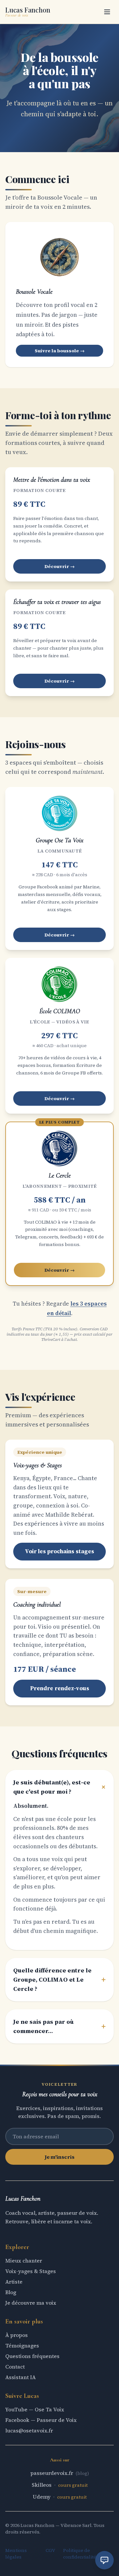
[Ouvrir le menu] (107, 12)
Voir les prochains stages (59, 1551)
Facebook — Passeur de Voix (41, 2420)
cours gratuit (73, 2485)
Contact (15, 2367)
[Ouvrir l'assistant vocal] (104, 2560)
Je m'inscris (59, 2157)
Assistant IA (20, 2377)
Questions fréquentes (32, 2356)
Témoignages (22, 2346)
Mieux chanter (24, 2261)
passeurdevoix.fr (52, 2473)
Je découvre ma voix (31, 2303)
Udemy (42, 2497)
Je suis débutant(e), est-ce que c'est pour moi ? (59, 1787)
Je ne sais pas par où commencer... (59, 2026)
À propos (17, 2335)
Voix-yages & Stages (31, 2271)
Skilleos (42, 2485)
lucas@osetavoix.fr (29, 2430)
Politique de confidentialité (80, 2554)
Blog (11, 2292)
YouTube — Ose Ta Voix (35, 2409)
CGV (50, 2550)
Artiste (14, 2282)
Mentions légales (16, 2554)
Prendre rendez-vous (60, 1688)
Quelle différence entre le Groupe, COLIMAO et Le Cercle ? (59, 1979)
